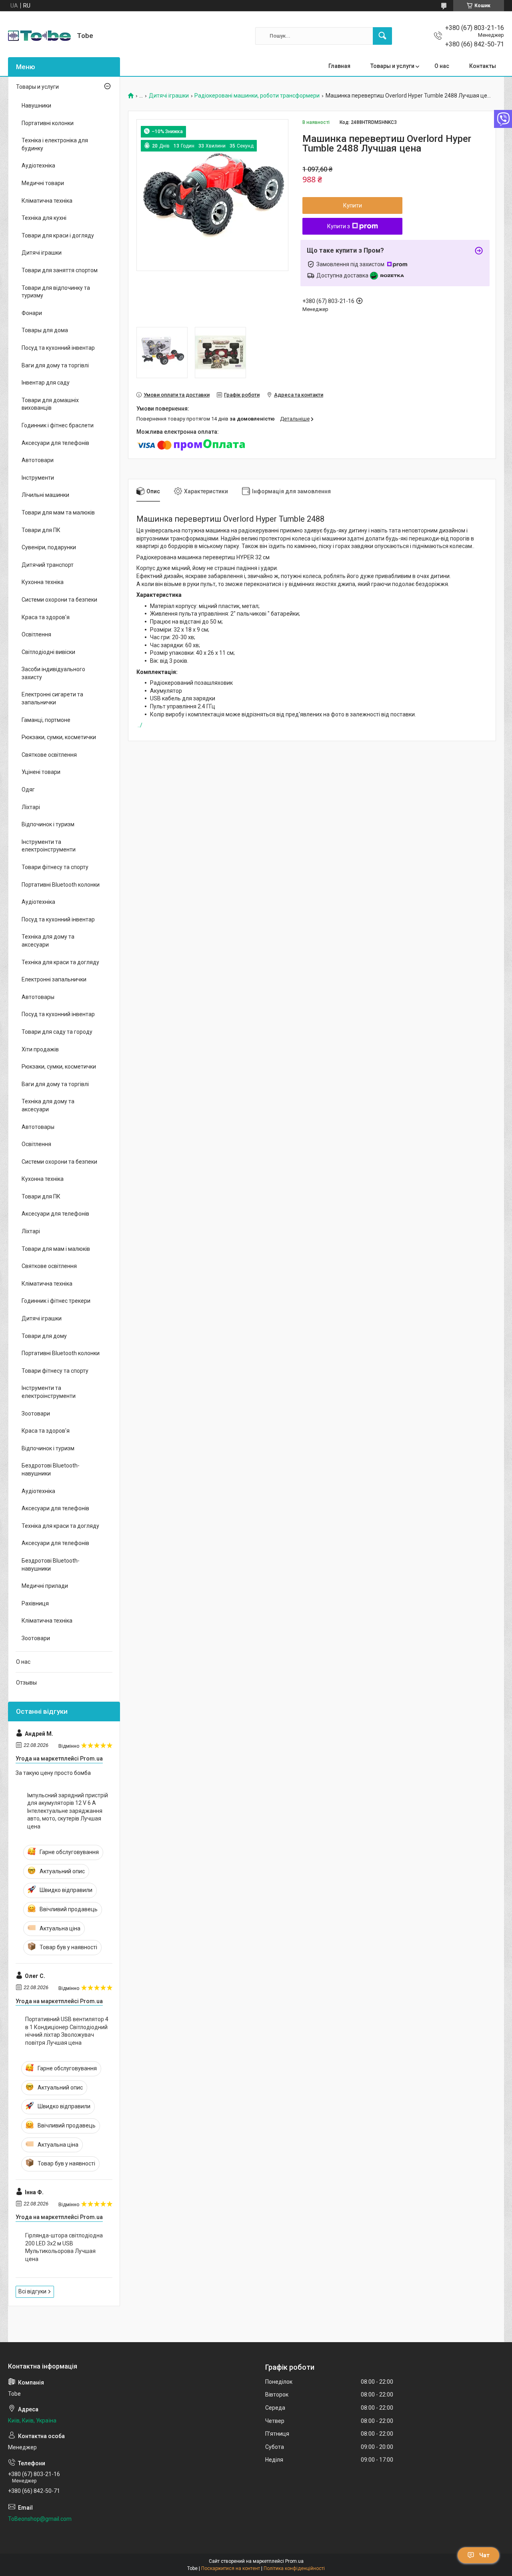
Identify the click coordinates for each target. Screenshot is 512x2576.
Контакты (483, 66)
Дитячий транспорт (48, 565)
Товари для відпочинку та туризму (56, 292)
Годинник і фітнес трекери (56, 1301)
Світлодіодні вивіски (48, 652)
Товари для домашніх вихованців (50, 404)
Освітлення (36, 634)
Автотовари (38, 460)
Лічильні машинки (45, 495)
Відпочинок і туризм (48, 824)
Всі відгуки (32, 2291)
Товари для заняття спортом (60, 270)
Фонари (32, 313)
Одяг (28, 790)
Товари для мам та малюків (58, 512)
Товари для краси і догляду (58, 235)
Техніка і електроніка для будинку (55, 144)
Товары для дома (45, 330)
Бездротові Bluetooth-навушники (51, 1469)
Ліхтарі (31, 807)
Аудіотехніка (38, 165)
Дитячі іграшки (169, 96)
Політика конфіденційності (294, 2568)
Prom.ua (294, 2561)
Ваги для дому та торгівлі (55, 365)
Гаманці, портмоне (46, 720)
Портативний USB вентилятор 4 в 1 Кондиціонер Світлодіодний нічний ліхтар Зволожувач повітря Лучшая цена (67, 2031)
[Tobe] (39, 36)
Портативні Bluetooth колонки (61, 885)
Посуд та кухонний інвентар (58, 348)
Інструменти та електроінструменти (49, 846)
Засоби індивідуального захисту (53, 673)
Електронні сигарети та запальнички (52, 698)
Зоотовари (36, 1414)
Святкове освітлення (49, 755)
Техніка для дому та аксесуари (48, 941)
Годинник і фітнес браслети (58, 425)
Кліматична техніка (47, 201)
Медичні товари (43, 183)
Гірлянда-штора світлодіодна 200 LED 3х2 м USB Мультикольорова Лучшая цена (64, 2247)
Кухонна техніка (43, 582)
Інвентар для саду (46, 383)
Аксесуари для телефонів (55, 443)
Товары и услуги (392, 66)
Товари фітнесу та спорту (55, 867)
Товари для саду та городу (57, 1032)
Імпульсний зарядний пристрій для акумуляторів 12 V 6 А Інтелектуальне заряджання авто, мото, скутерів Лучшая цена (68, 1811)
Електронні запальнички (54, 979)
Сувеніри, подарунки (49, 547)
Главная (339, 66)
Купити (353, 205)
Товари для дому (44, 1336)
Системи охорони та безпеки (59, 600)
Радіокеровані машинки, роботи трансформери (257, 96)
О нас (442, 66)
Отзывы (26, 1683)
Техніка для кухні (44, 218)
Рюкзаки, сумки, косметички (59, 737)
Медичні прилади (45, 1586)
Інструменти (38, 478)
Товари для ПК (41, 530)
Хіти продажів (40, 1049)
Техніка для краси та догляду (60, 962)
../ (140, 725)
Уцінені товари (41, 772)
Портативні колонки (48, 123)
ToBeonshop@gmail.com (40, 2519)
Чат (484, 2555)
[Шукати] (382, 36)
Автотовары (38, 997)
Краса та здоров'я (46, 617)
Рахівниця (35, 1603)
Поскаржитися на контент (231, 2568)
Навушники (36, 106)
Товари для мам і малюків (56, 1249)
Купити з (339, 226)
